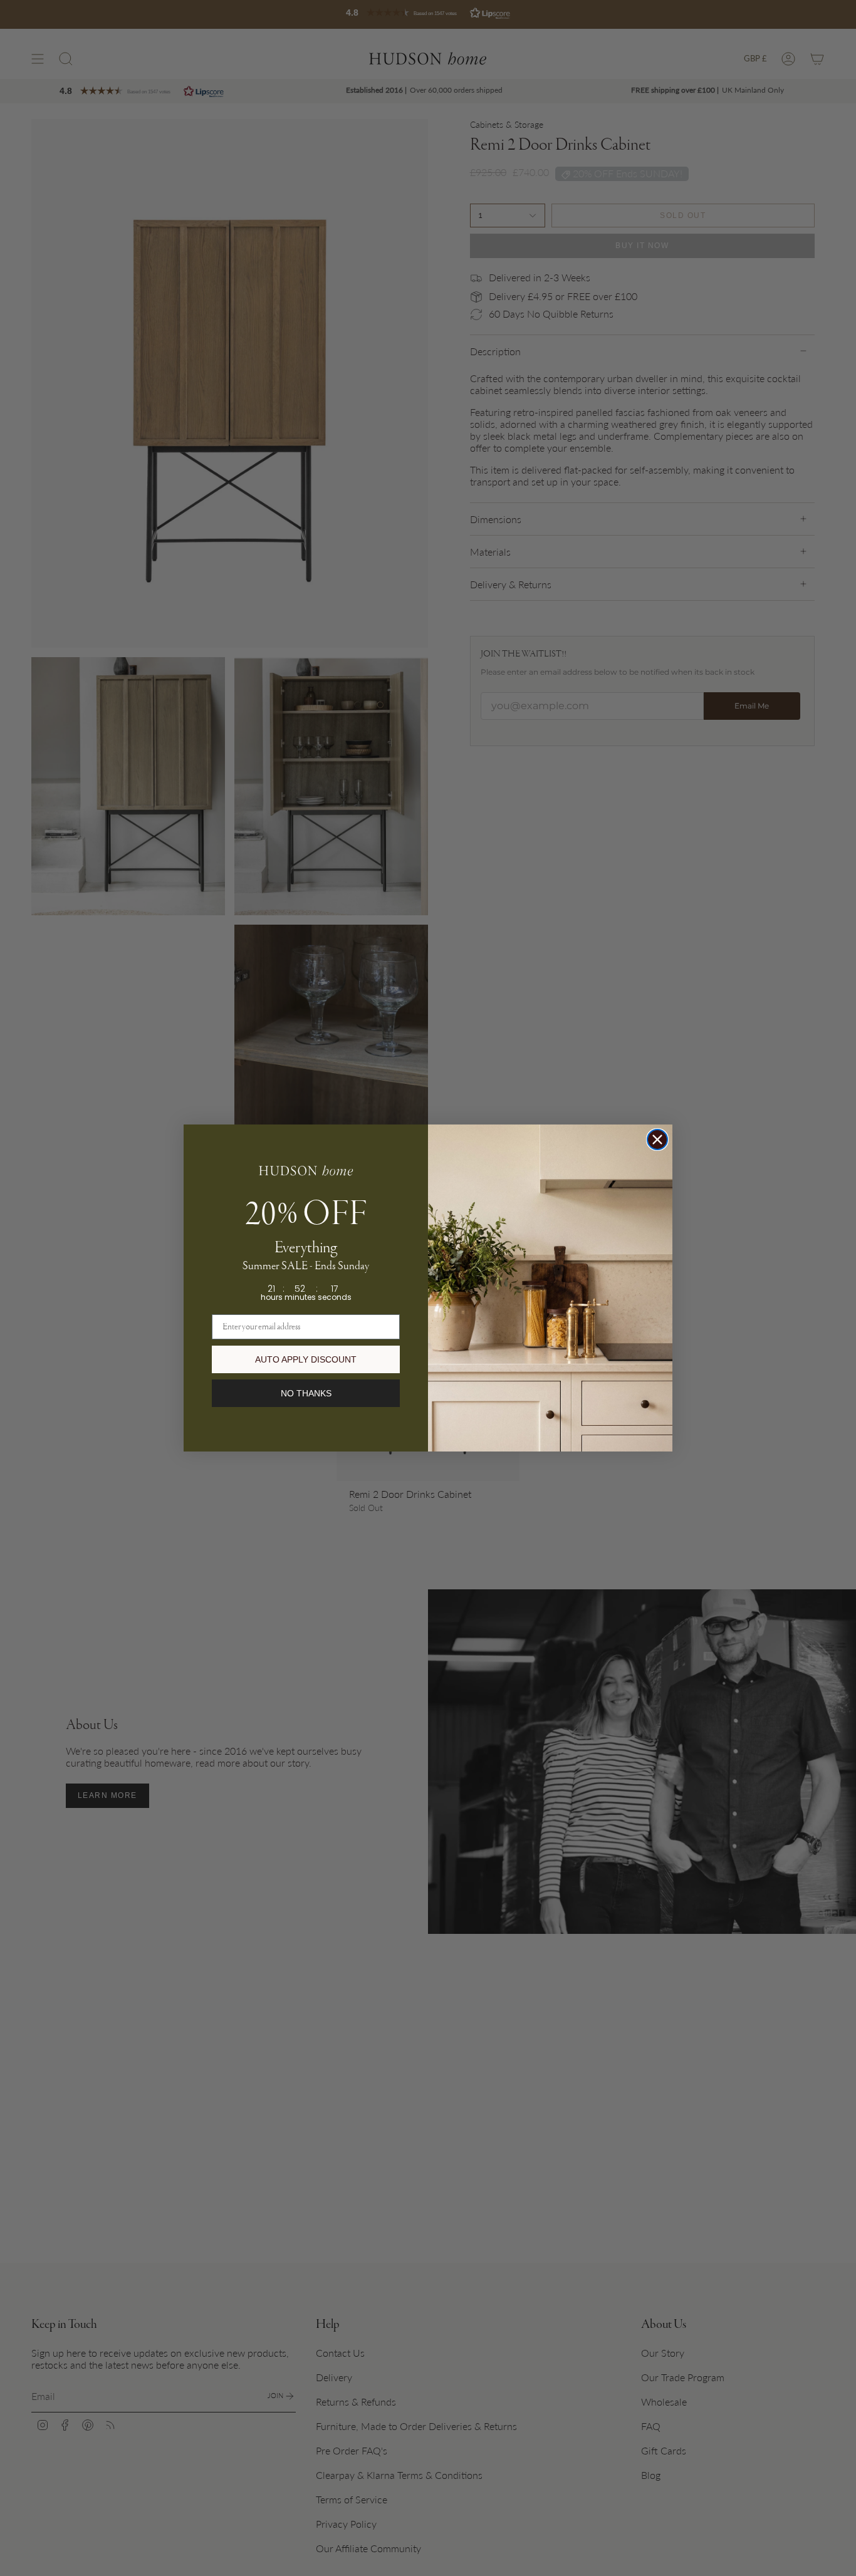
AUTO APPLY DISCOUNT (306, 1359)
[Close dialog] (657, 1140)
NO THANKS (306, 1393)
